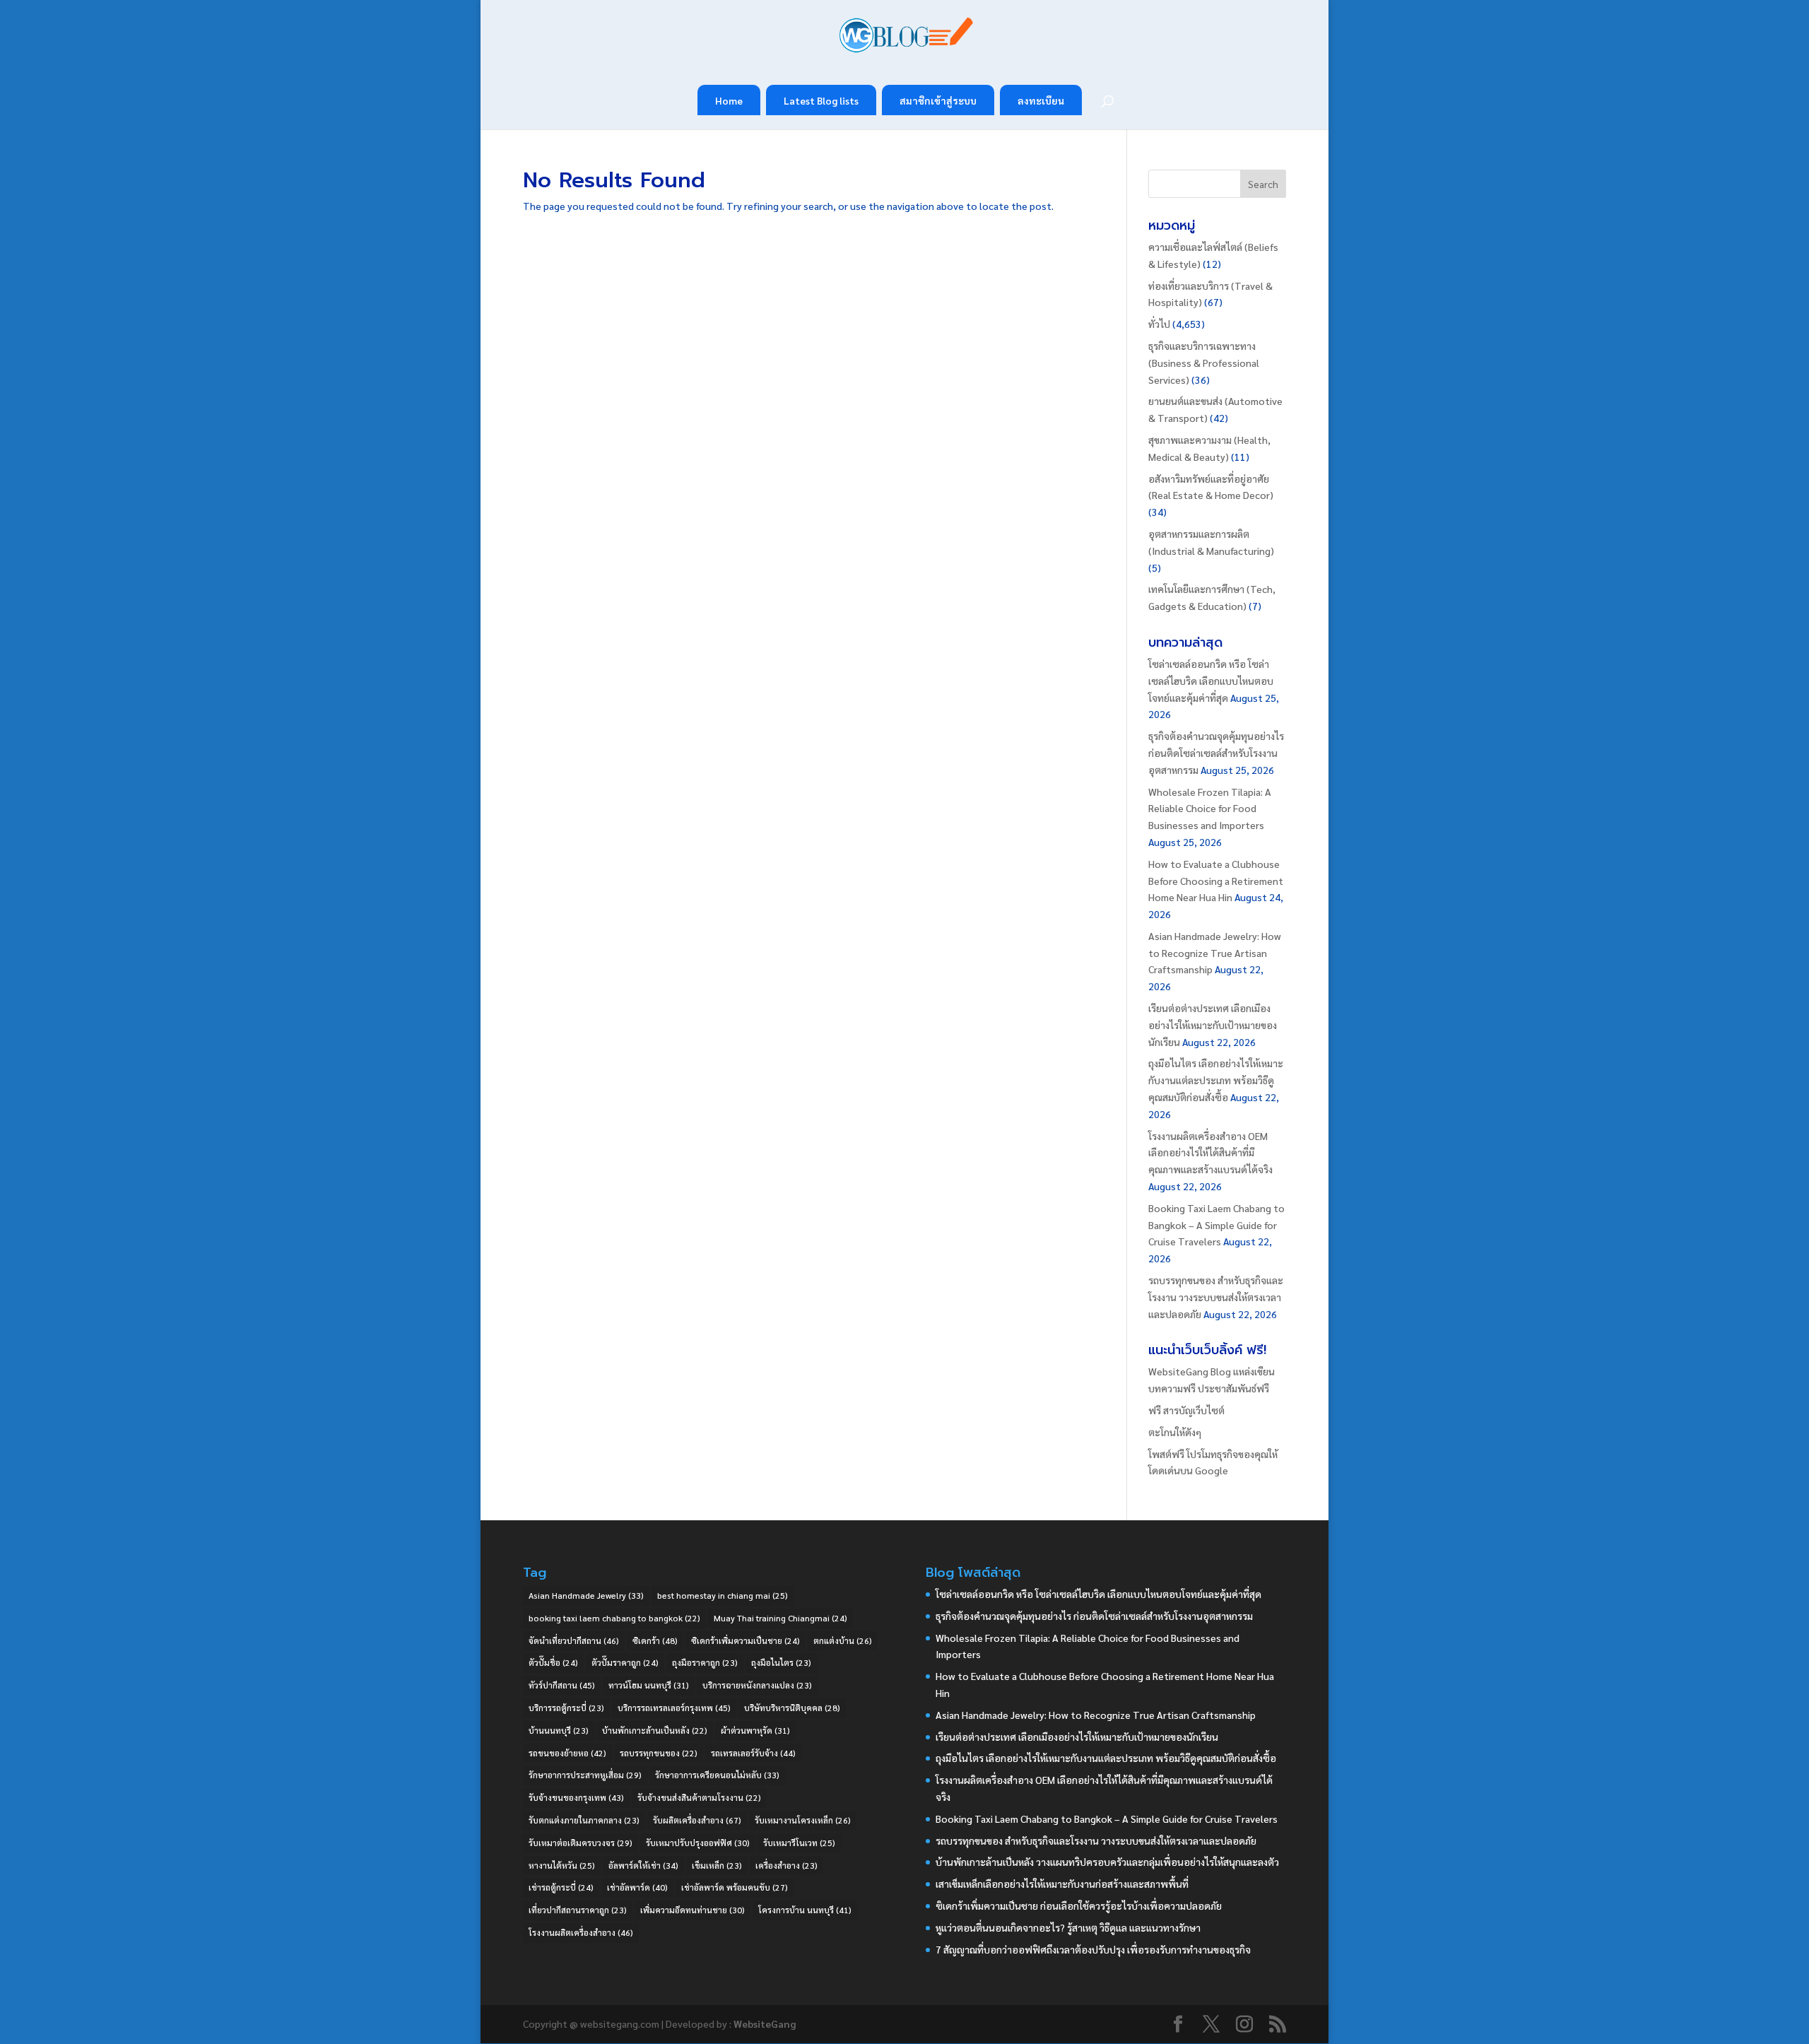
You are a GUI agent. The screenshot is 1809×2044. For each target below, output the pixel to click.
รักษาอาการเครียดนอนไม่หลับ (717, 1775)
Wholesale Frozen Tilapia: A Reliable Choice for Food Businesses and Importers (1210, 809)
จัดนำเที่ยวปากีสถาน (574, 1640)
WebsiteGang (765, 2024)
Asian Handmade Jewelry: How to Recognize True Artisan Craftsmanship (1215, 953)
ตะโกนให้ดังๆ (1175, 1432)
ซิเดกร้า (655, 1640)
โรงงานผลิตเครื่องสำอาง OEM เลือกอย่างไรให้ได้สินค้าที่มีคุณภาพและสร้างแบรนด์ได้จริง (1210, 1153)
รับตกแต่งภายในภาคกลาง (584, 1820)
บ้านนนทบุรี (559, 1730)
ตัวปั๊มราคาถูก (625, 1662)
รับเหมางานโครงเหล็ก (803, 1820)
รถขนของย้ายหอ (567, 1753)
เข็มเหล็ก (717, 1865)
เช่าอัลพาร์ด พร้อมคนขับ (735, 1887)
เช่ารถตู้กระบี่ (561, 1887)
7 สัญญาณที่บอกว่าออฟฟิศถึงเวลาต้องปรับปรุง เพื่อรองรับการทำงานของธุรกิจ (1093, 1949)
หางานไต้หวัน (562, 1865)
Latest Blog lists (821, 100)
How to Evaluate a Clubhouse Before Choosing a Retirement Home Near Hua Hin (1216, 881)
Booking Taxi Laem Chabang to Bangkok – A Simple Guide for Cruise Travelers (1216, 1225)
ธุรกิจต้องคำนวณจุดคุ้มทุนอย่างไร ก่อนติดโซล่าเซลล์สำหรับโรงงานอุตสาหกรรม (1216, 753)
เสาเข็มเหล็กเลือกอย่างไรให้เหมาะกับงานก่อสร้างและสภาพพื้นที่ (1062, 1884)
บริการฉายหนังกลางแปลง (757, 1685)
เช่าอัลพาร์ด (637, 1887)
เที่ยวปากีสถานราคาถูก (578, 1910)
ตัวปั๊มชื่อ (553, 1662)
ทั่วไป (1159, 324)
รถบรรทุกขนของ (659, 1753)
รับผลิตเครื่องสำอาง (697, 1820)
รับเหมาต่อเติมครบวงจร (581, 1843)
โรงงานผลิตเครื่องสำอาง (581, 1932)
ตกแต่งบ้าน (843, 1640)
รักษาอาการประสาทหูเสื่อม (585, 1775)
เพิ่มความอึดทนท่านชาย (693, 1910)
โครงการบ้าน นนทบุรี (805, 1910)
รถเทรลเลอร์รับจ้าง (753, 1753)
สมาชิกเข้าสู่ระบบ (938, 100)
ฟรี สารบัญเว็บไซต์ (1186, 1410)
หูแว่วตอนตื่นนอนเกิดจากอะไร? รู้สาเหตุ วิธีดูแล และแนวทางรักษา (1068, 1927)
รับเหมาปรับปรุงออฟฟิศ (698, 1843)
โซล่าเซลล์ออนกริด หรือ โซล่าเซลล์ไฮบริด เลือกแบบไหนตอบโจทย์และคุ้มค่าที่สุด (1211, 681)
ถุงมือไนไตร (781, 1662)
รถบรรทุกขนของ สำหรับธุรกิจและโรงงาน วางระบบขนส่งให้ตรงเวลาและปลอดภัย (1216, 1297)
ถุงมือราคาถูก (705, 1662)
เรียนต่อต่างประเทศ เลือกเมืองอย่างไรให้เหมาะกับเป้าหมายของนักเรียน (1213, 1025)
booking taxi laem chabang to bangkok (614, 1618)
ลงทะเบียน (1041, 100)
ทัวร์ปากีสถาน (562, 1685)
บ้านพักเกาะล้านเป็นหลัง (655, 1730)
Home (729, 100)
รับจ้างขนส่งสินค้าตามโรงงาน (699, 1797)
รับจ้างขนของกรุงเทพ (576, 1797)
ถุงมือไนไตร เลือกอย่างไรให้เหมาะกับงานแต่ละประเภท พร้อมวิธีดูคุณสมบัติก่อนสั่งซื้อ (1216, 1080)
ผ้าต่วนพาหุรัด (755, 1730)
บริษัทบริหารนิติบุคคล (792, 1708)
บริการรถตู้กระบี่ (566, 1708)
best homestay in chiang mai (723, 1595)
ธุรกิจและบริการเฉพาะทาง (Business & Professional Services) (1204, 363)
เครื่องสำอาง (786, 1865)
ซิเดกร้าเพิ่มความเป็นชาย (746, 1640)
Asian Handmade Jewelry (586, 1595)
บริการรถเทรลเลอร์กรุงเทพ (674, 1708)
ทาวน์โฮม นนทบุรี (649, 1685)
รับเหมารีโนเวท (799, 1843)
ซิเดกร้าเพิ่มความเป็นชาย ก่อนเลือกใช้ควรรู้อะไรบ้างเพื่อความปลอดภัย (1079, 1905)
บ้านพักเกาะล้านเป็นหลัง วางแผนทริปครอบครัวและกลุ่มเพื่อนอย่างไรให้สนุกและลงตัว (1107, 1862)
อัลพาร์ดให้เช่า (643, 1865)
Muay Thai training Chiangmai (780, 1618)
